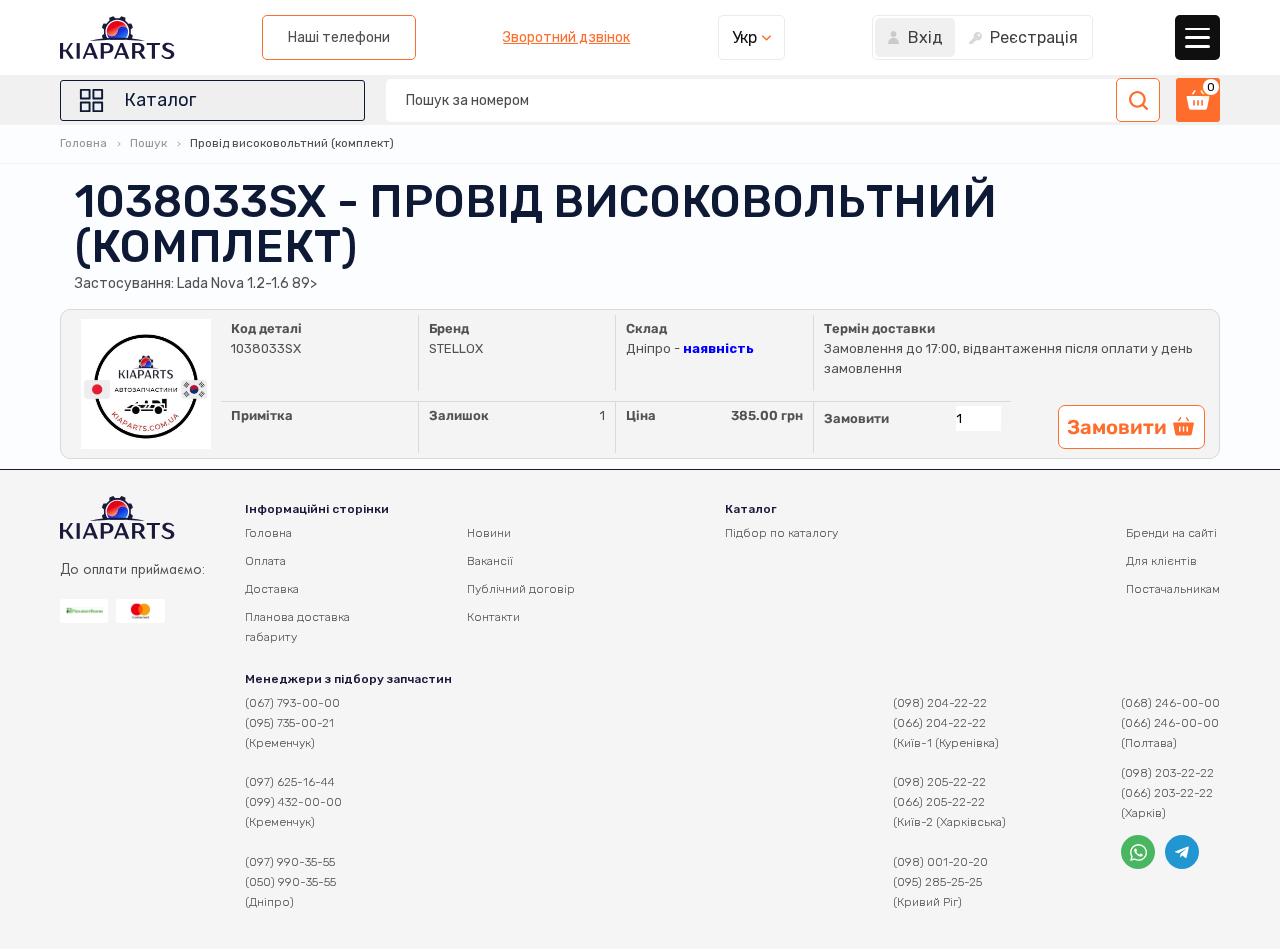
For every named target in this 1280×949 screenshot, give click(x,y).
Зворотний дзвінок (566, 38)
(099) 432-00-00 (293, 802)
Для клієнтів (1161, 561)
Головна (83, 143)
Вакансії (490, 561)
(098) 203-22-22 (1167, 773)
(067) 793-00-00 (292, 703)
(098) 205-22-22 (939, 782)
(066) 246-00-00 (1170, 723)
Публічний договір (521, 589)
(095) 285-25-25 (937, 882)
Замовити (856, 418)
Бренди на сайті (1171, 533)
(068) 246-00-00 (1170, 703)
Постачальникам (1173, 589)
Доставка (272, 589)
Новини (489, 533)
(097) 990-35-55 (290, 862)
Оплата (265, 561)
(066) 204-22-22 (939, 723)
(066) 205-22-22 (939, 802)
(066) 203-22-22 (1167, 793)
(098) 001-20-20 (940, 862)
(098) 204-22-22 (940, 703)
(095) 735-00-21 (289, 723)
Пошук (148, 143)
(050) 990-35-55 (290, 882)
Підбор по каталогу (781, 533)
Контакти (493, 617)
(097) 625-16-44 (290, 782)
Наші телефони (339, 37)
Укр (744, 37)
